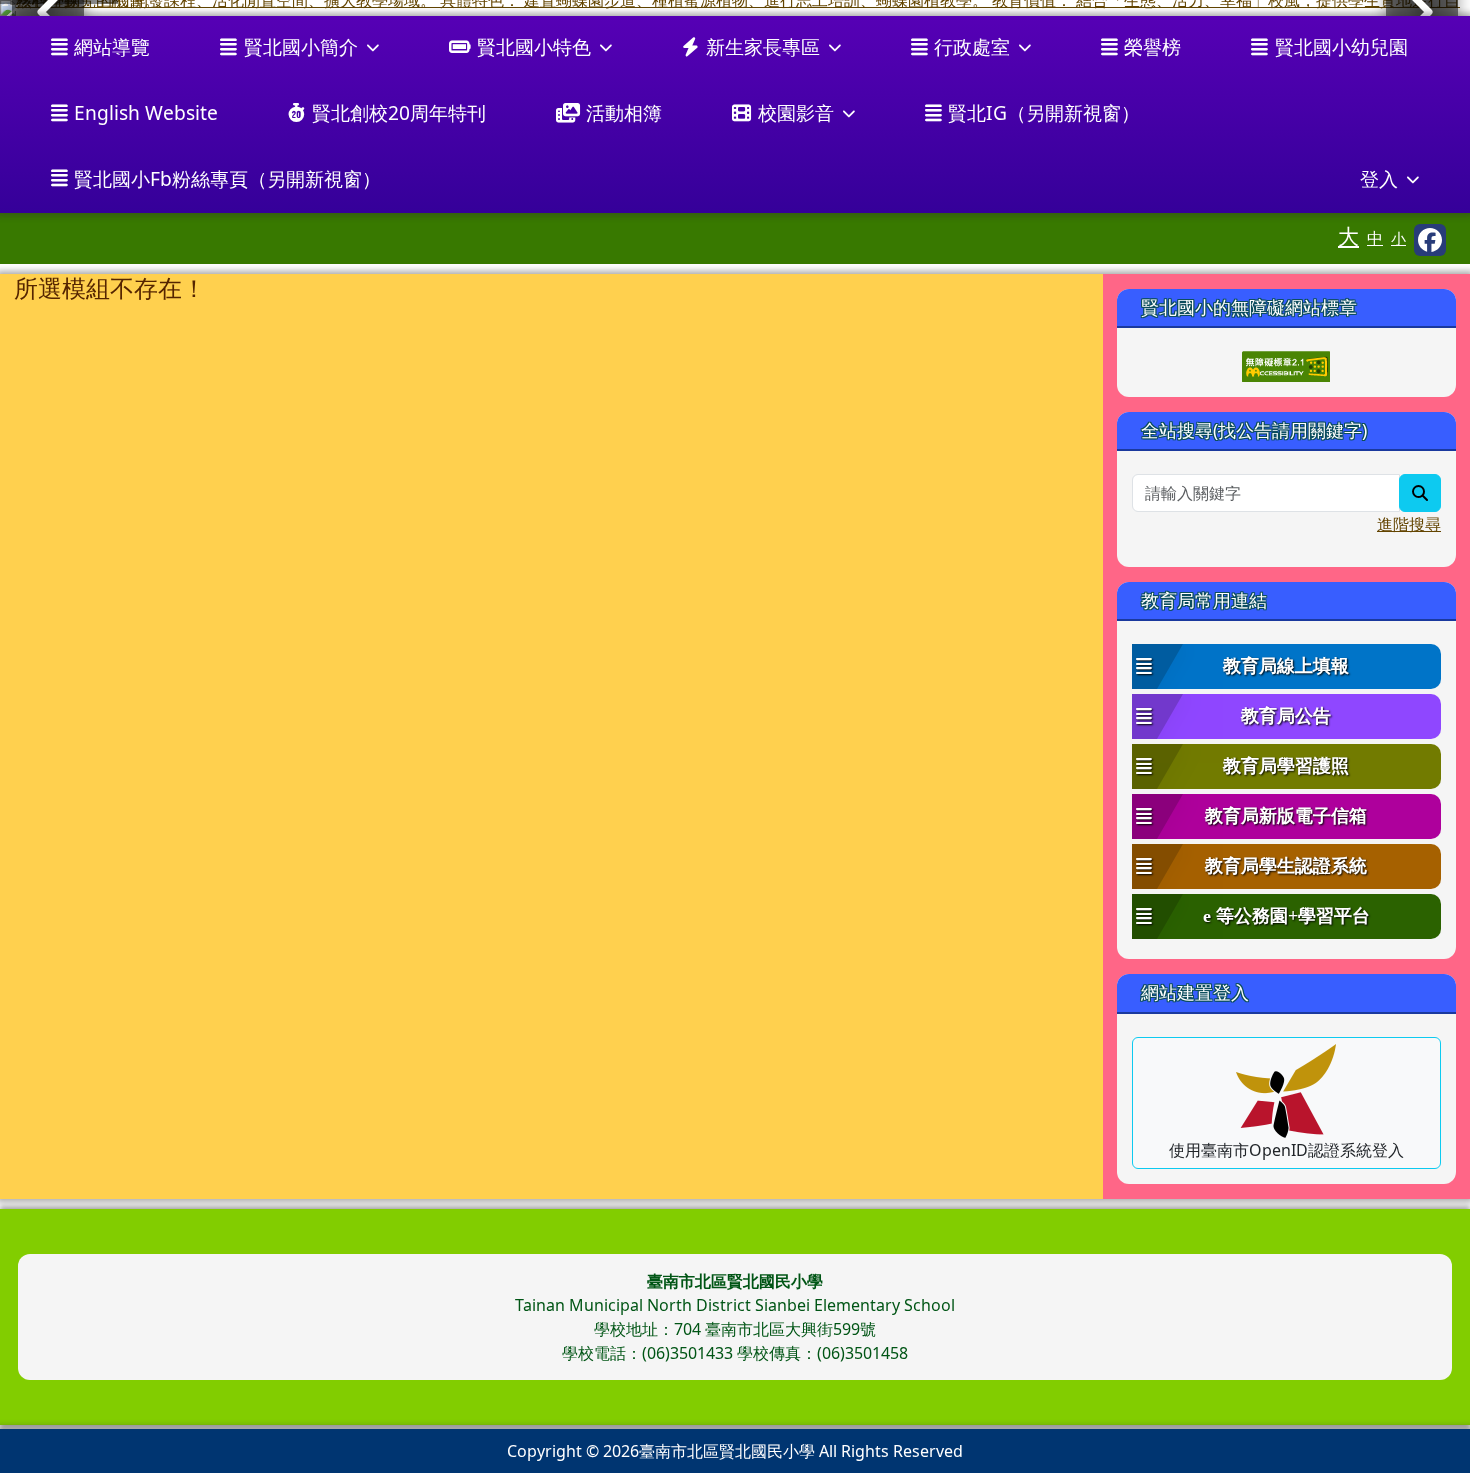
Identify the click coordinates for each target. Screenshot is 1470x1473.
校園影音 (796, 112)
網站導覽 (112, 46)
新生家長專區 (763, 46)
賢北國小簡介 (301, 46)
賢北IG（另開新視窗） (1044, 112)
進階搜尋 (1409, 524)
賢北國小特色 (534, 46)
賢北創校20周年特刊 (399, 112)
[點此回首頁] (735, 8)
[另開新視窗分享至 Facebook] (1430, 240)
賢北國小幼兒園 (1341, 46)
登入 (1379, 178)
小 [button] (1398, 238)
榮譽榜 (1152, 46)
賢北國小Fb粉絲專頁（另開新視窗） (227, 178)
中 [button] (1375, 238)
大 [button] (1348, 236)
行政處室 (972, 46)
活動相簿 (624, 112)
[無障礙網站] (1286, 365)
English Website (146, 112)
